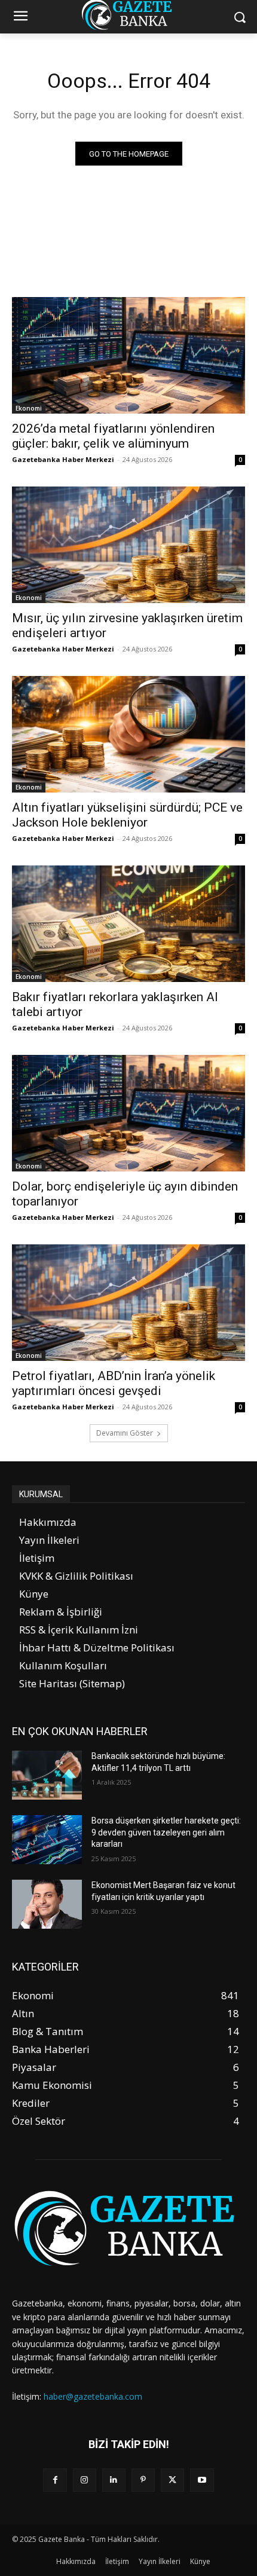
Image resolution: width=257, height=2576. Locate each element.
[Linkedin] (114, 2480)
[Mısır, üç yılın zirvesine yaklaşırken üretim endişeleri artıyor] (128, 545)
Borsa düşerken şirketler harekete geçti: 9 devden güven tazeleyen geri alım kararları (166, 1832)
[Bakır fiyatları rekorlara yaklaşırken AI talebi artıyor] (128, 924)
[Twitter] (172, 2480)
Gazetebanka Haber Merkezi (63, 459)
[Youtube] (202, 2480)
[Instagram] (85, 2480)
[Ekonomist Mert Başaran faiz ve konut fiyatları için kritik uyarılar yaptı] (47, 1904)
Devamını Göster (125, 1433)
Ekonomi (29, 408)
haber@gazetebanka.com (93, 2396)
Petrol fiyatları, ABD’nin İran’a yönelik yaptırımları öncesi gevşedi (114, 1383)
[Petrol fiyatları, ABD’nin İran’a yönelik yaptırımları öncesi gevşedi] (128, 1303)
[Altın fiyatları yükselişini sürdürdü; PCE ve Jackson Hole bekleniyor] (128, 734)
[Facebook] (55, 2480)
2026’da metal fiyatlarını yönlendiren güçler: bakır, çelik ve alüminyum (113, 436)
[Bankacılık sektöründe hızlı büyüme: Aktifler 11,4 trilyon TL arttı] (47, 1775)
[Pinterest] (143, 2480)
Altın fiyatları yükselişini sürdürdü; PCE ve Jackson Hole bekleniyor (127, 815)
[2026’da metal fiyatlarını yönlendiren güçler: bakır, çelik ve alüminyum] (128, 355)
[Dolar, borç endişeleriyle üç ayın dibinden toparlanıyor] (128, 1113)
